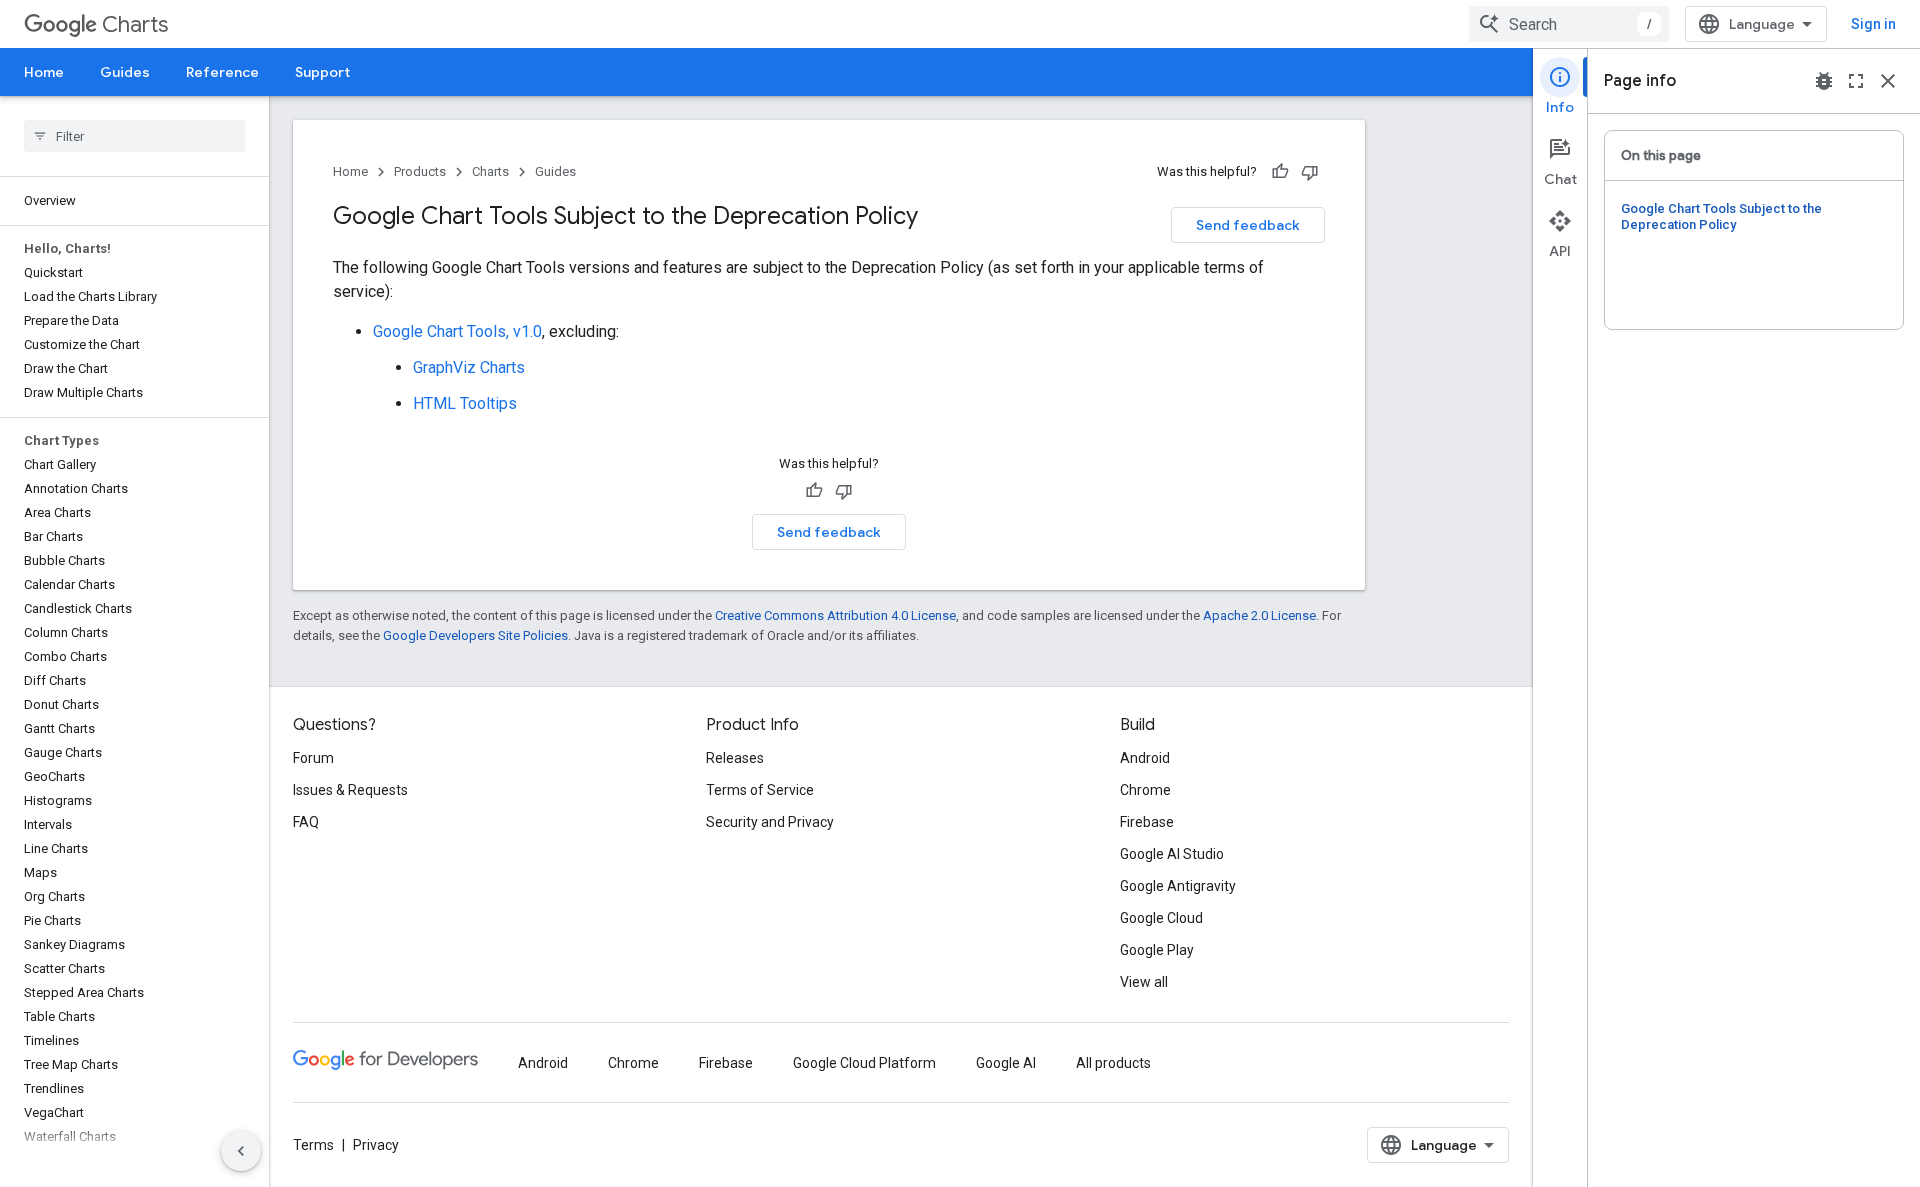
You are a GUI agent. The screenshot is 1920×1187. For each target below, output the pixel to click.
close (1888, 81)
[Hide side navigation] (241, 1151)
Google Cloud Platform (864, 1063)
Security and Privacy (770, 822)
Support (322, 72)
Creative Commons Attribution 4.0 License (835, 615)
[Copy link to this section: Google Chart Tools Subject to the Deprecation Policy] (938, 218)
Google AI (1006, 1063)
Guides (125, 72)
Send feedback (1248, 225)
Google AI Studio (1172, 854)
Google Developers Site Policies (475, 635)
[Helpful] (1280, 172)
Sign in (1873, 24)
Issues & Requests (350, 790)
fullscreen (1856, 81)
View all (1144, 982)
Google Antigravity (1178, 886)
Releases (735, 758)
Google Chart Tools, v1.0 (457, 331)
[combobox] (1569, 24)
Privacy (376, 1145)
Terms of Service (760, 790)
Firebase (1147, 822)
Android (1145, 758)
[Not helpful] (1310, 172)
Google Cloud (1161, 918)
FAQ (306, 822)
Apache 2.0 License (1259, 615)
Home (44, 72)
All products (1113, 1063)
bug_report (1824, 81)
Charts (135, 24)
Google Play (1157, 950)
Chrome (1145, 790)
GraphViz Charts (469, 367)
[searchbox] (134, 136)
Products (420, 171)
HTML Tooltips (465, 403)
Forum (313, 758)
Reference (222, 72)
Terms (313, 1145)
